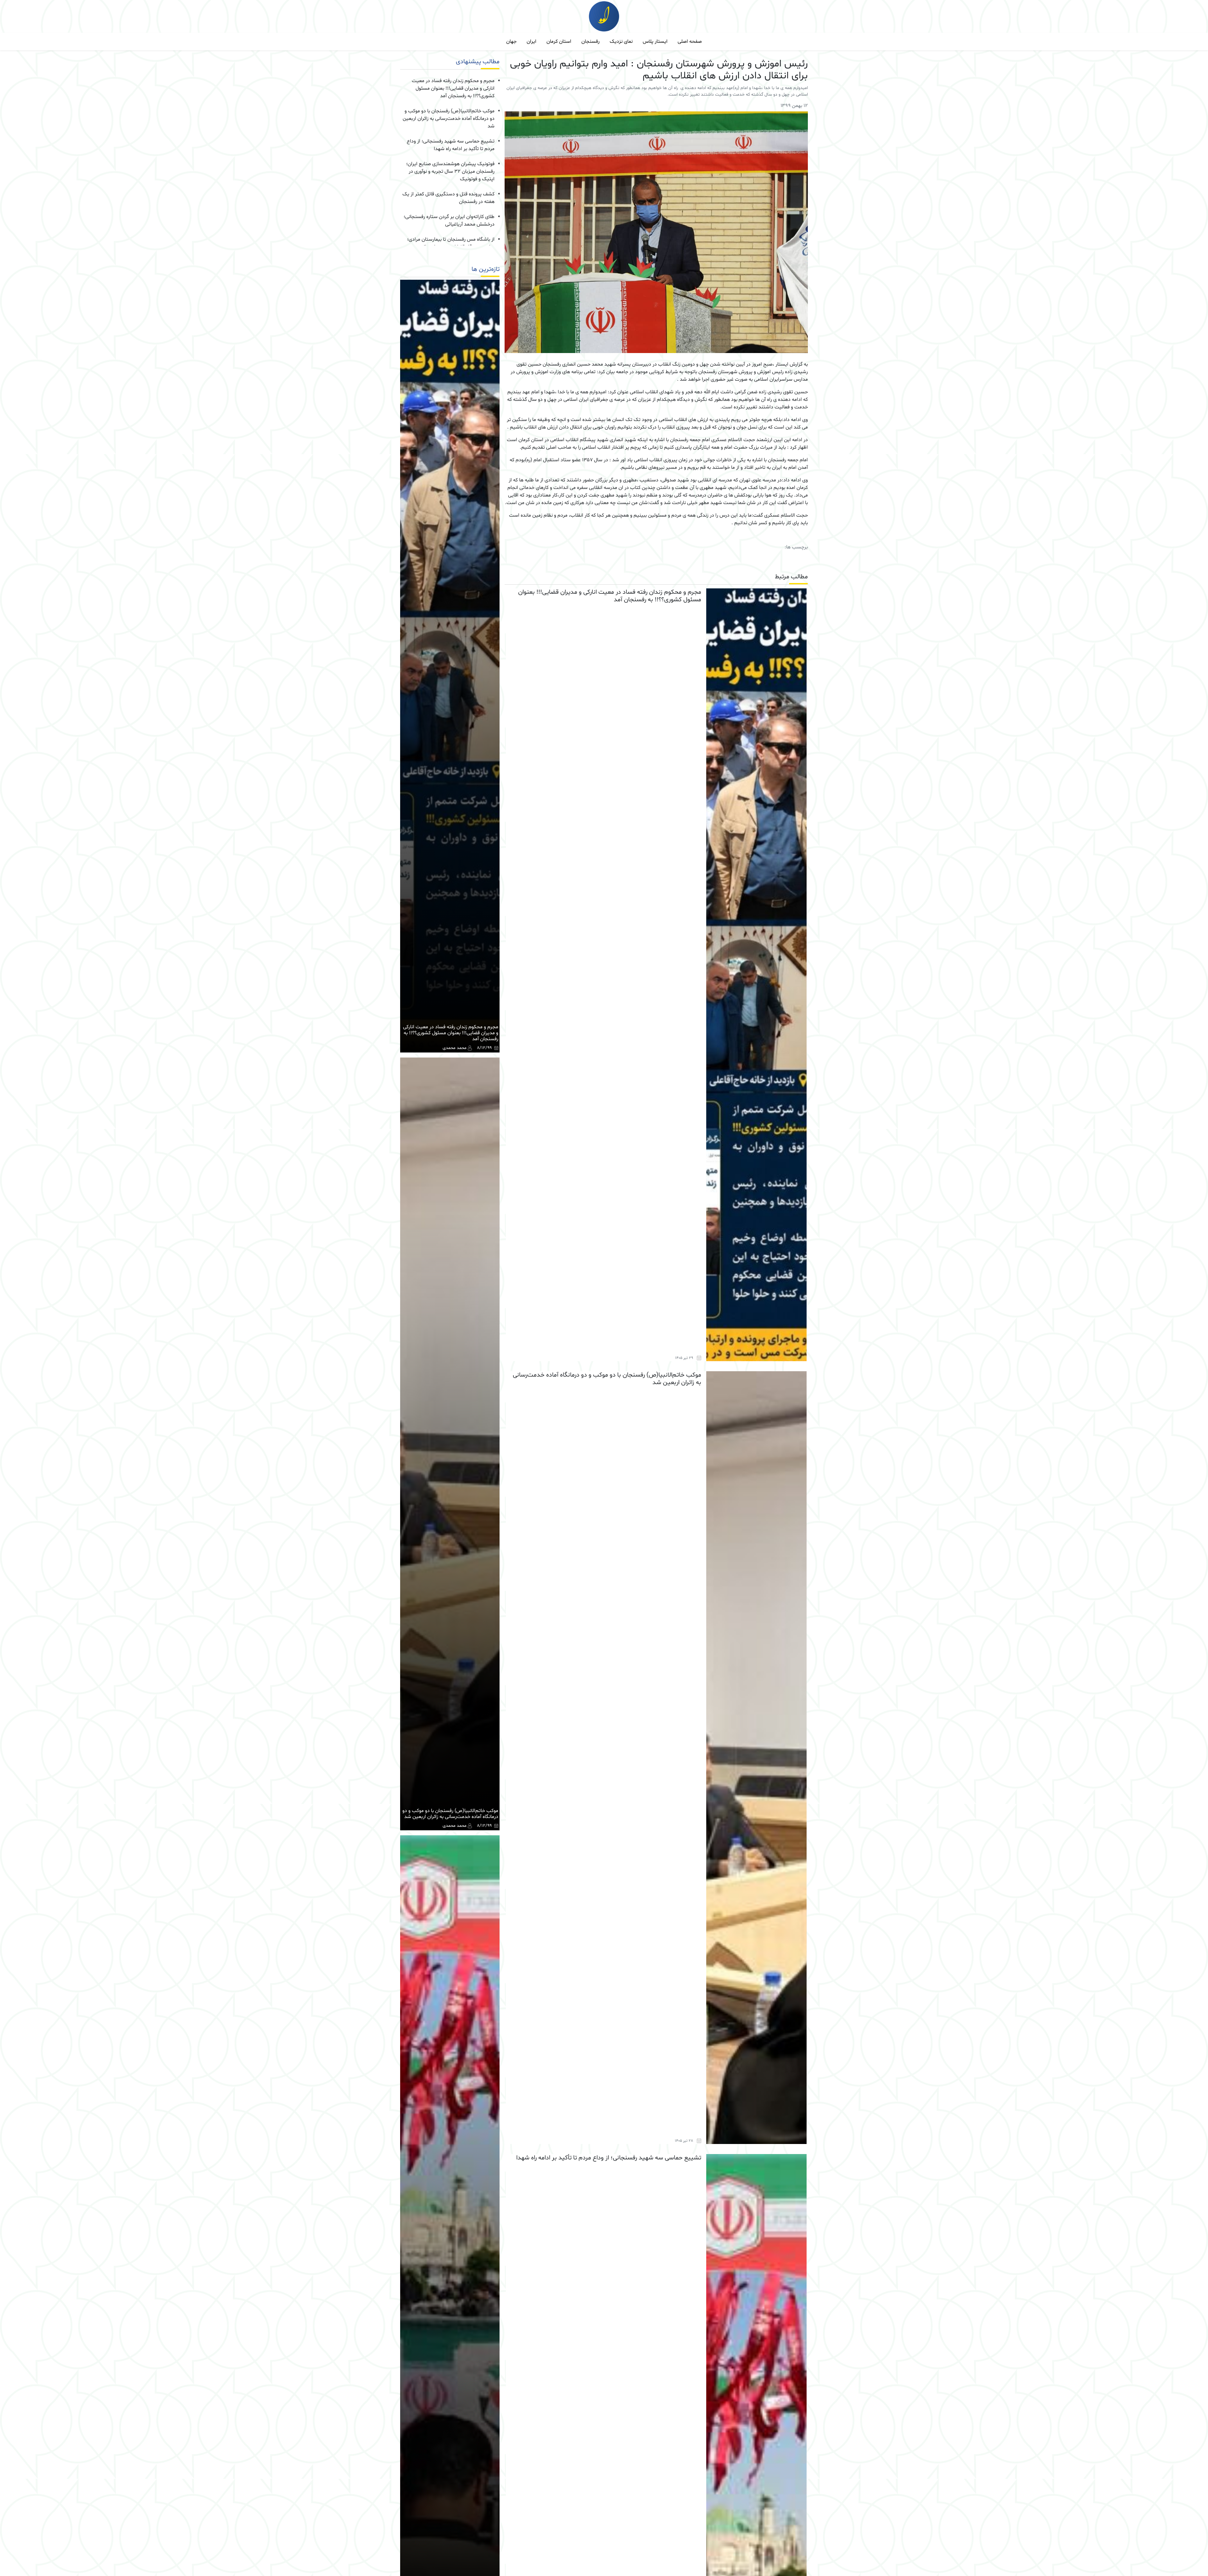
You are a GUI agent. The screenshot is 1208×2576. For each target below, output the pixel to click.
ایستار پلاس (655, 42)
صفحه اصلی (690, 42)
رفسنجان (590, 42)
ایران (531, 42)
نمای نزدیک (621, 42)
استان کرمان (559, 42)
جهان (511, 42)
